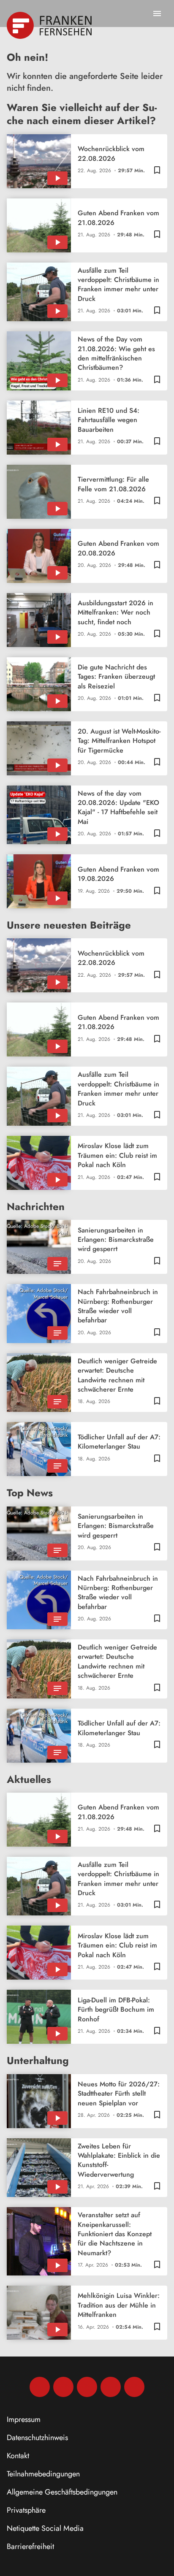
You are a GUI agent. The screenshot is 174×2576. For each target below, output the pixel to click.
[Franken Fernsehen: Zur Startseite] (50, 25)
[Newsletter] (134, 2387)
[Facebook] (40, 2387)
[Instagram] (63, 2387)
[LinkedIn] (111, 2387)
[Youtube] (87, 2387)
